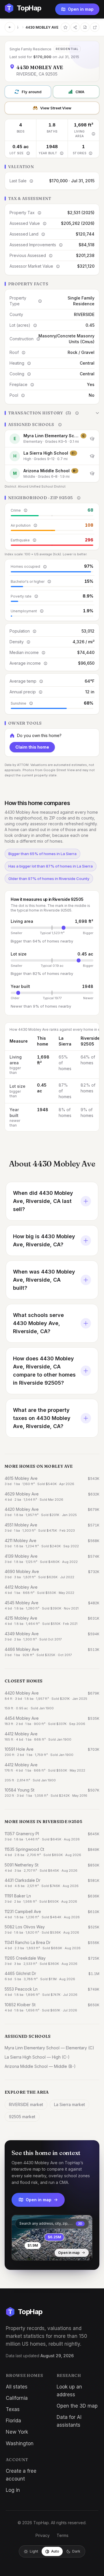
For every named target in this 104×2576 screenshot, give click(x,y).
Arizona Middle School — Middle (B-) (40, 2066)
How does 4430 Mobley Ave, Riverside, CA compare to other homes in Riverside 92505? (44, 1371)
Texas (13, 2409)
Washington (20, 2443)
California (17, 2398)
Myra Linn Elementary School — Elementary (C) (49, 2048)
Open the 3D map (77, 2406)
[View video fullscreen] (33, 2252)
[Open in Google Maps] (95, 27)
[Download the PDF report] (85, 27)
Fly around (32, 92)
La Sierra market (69, 2104)
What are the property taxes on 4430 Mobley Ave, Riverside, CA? (42, 1418)
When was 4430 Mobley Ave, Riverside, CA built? (44, 1280)
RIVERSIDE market (26, 2104)
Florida (13, 2421)
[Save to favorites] (65, 27)
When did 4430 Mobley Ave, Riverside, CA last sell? (43, 1201)
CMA (80, 92)
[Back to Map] (10, 27)
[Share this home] (75, 27)
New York (17, 2432)
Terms (63, 2535)
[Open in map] (52, 2238)
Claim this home (32, 747)
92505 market (22, 2117)
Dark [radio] (76, 2551)
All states (17, 2387)
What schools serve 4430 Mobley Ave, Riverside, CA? (38, 1323)
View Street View (56, 108)
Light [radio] (34, 2551)
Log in (13, 2490)
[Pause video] (21, 2252)
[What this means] (93, 134)
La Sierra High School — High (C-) (37, 2057)
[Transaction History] (52, 413)
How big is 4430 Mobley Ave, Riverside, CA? (44, 1240)
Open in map (81, 9)
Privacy (43, 2535)
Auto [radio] (55, 2551)
